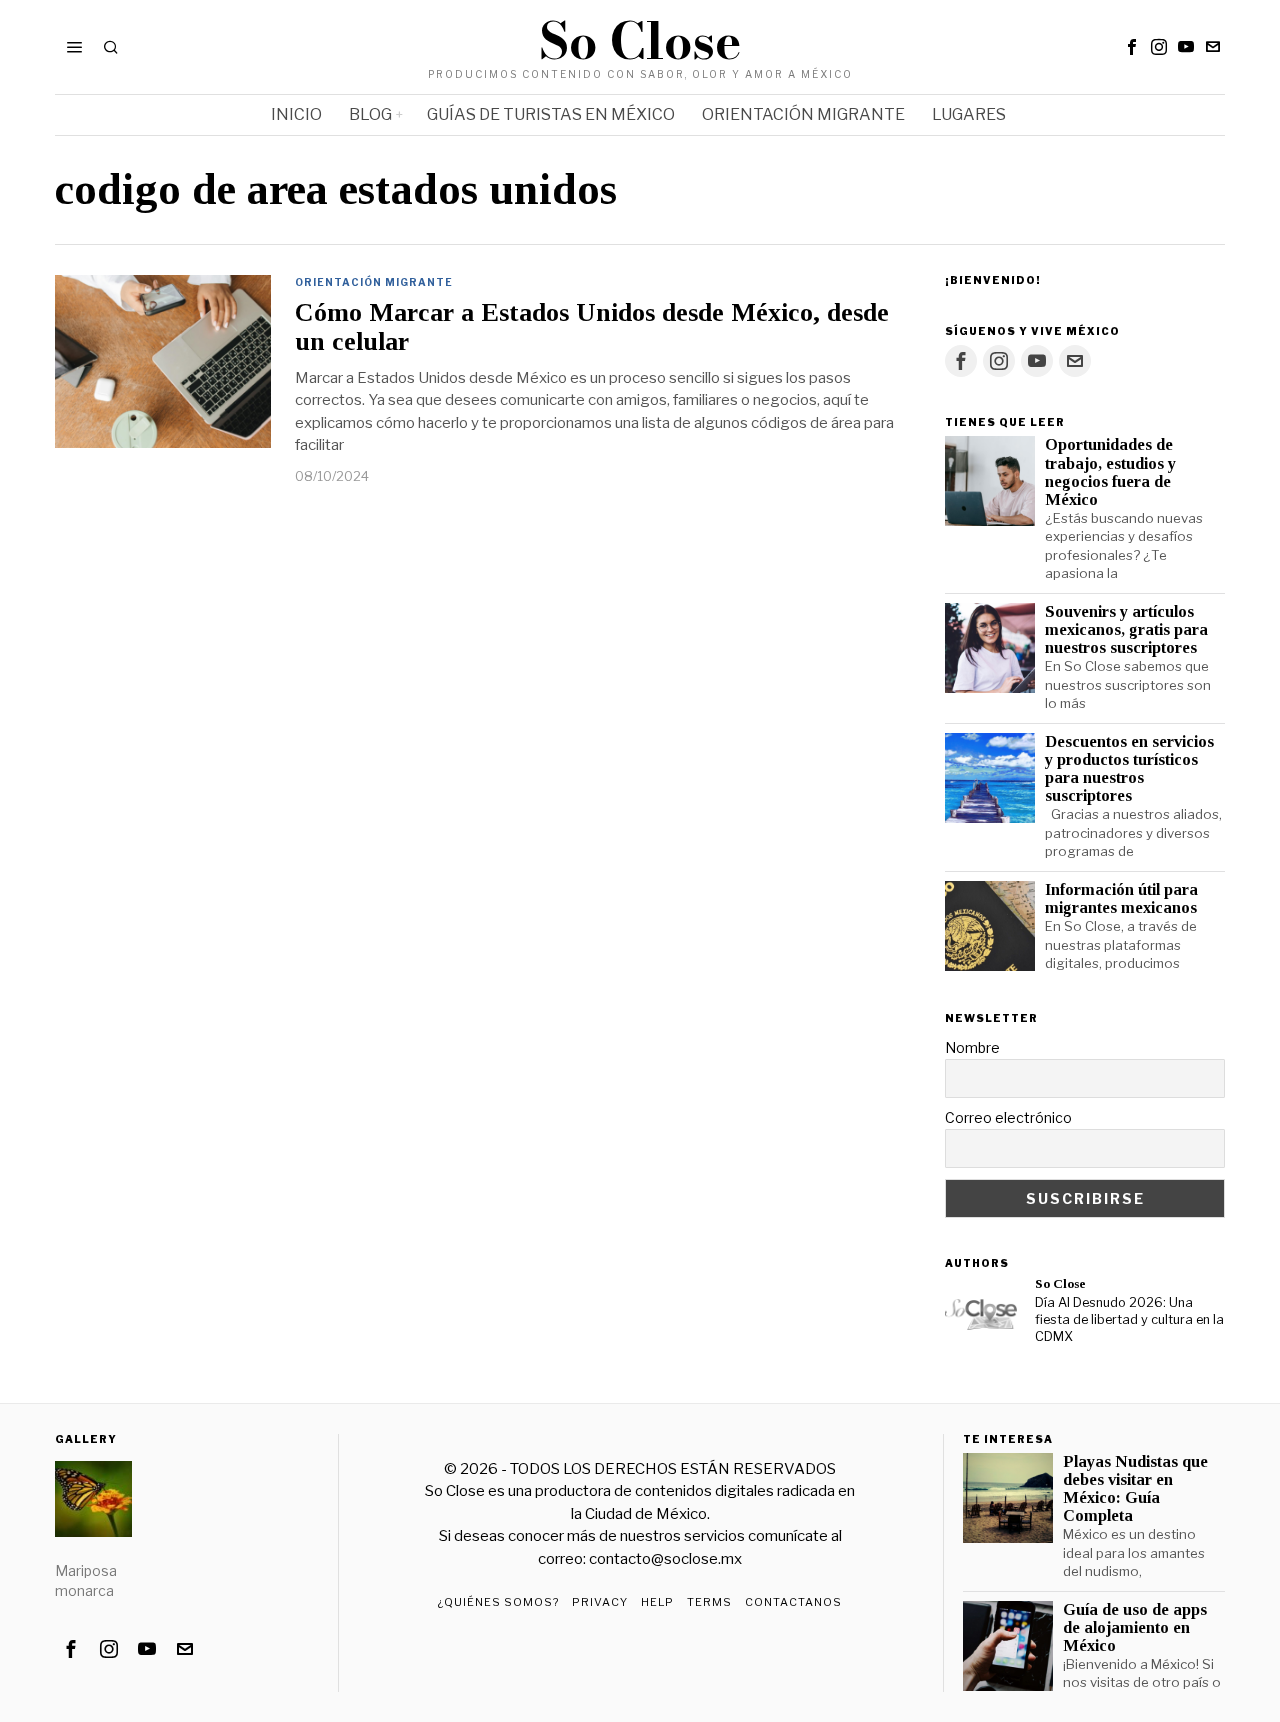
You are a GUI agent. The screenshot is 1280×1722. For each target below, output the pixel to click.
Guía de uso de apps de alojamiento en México (1135, 1628)
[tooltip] (1132, 47)
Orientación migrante (374, 282)
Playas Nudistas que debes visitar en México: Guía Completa (1135, 1489)
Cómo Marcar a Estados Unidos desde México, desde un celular (592, 327)
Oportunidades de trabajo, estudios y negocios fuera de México (1110, 472)
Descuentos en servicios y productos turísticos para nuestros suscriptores (1129, 769)
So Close (1060, 1283)
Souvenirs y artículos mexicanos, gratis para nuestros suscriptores (1126, 630)
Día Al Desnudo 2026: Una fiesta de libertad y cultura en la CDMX (1129, 1319)
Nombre (972, 1047)
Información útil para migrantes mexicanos (1121, 899)
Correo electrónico (1008, 1117)
